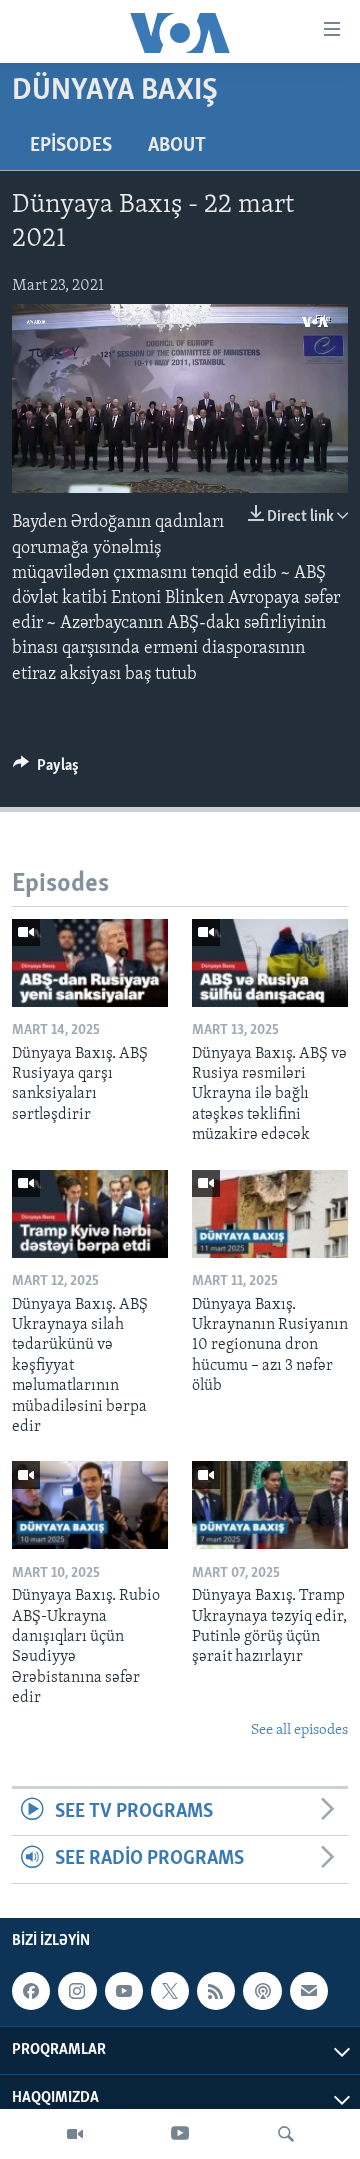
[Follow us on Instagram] (77, 1991)
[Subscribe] (309, 1991)
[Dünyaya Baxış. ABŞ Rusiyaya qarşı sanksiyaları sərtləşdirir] (90, 963)
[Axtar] (286, 2134)
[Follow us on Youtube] (124, 1991)
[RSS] (216, 1991)
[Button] (46, 770)
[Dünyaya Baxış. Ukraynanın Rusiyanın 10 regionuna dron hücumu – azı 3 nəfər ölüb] (270, 1214)
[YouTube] (180, 2134)
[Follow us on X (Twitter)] (170, 1991)
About (177, 146)
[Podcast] (262, 1991)
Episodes (71, 146)
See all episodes (299, 1730)
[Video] (75, 2134)
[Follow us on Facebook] (31, 1991)
